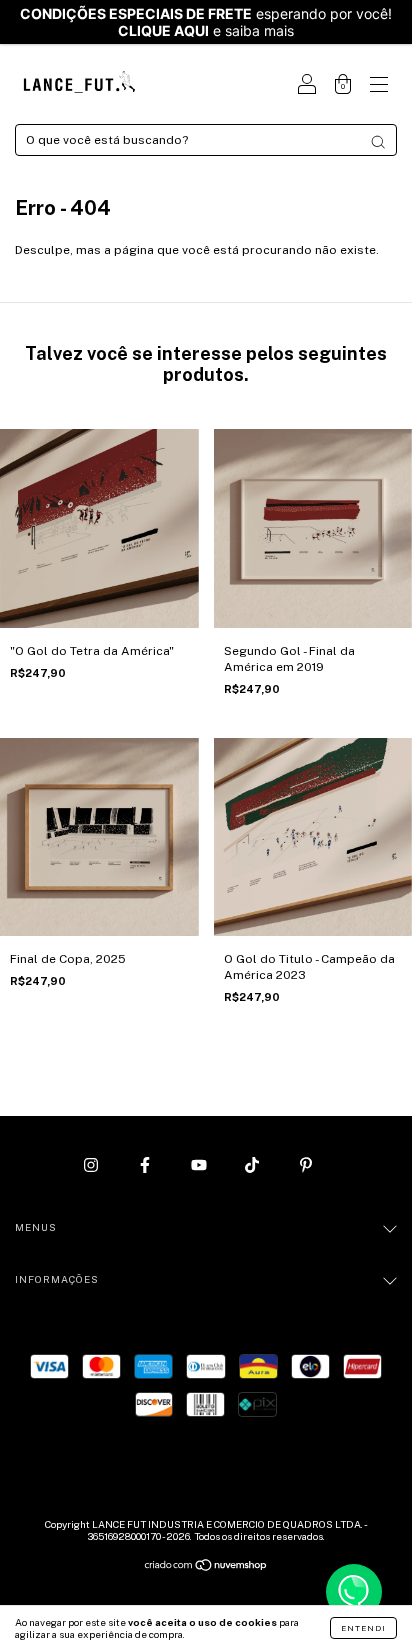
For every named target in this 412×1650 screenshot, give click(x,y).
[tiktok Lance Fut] (253, 1165)
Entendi (363, 1628)
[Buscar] (378, 142)
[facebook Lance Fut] (146, 1165)
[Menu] (379, 87)
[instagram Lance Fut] (92, 1165)
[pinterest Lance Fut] (306, 1165)
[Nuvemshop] (206, 1568)
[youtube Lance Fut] (200, 1165)
